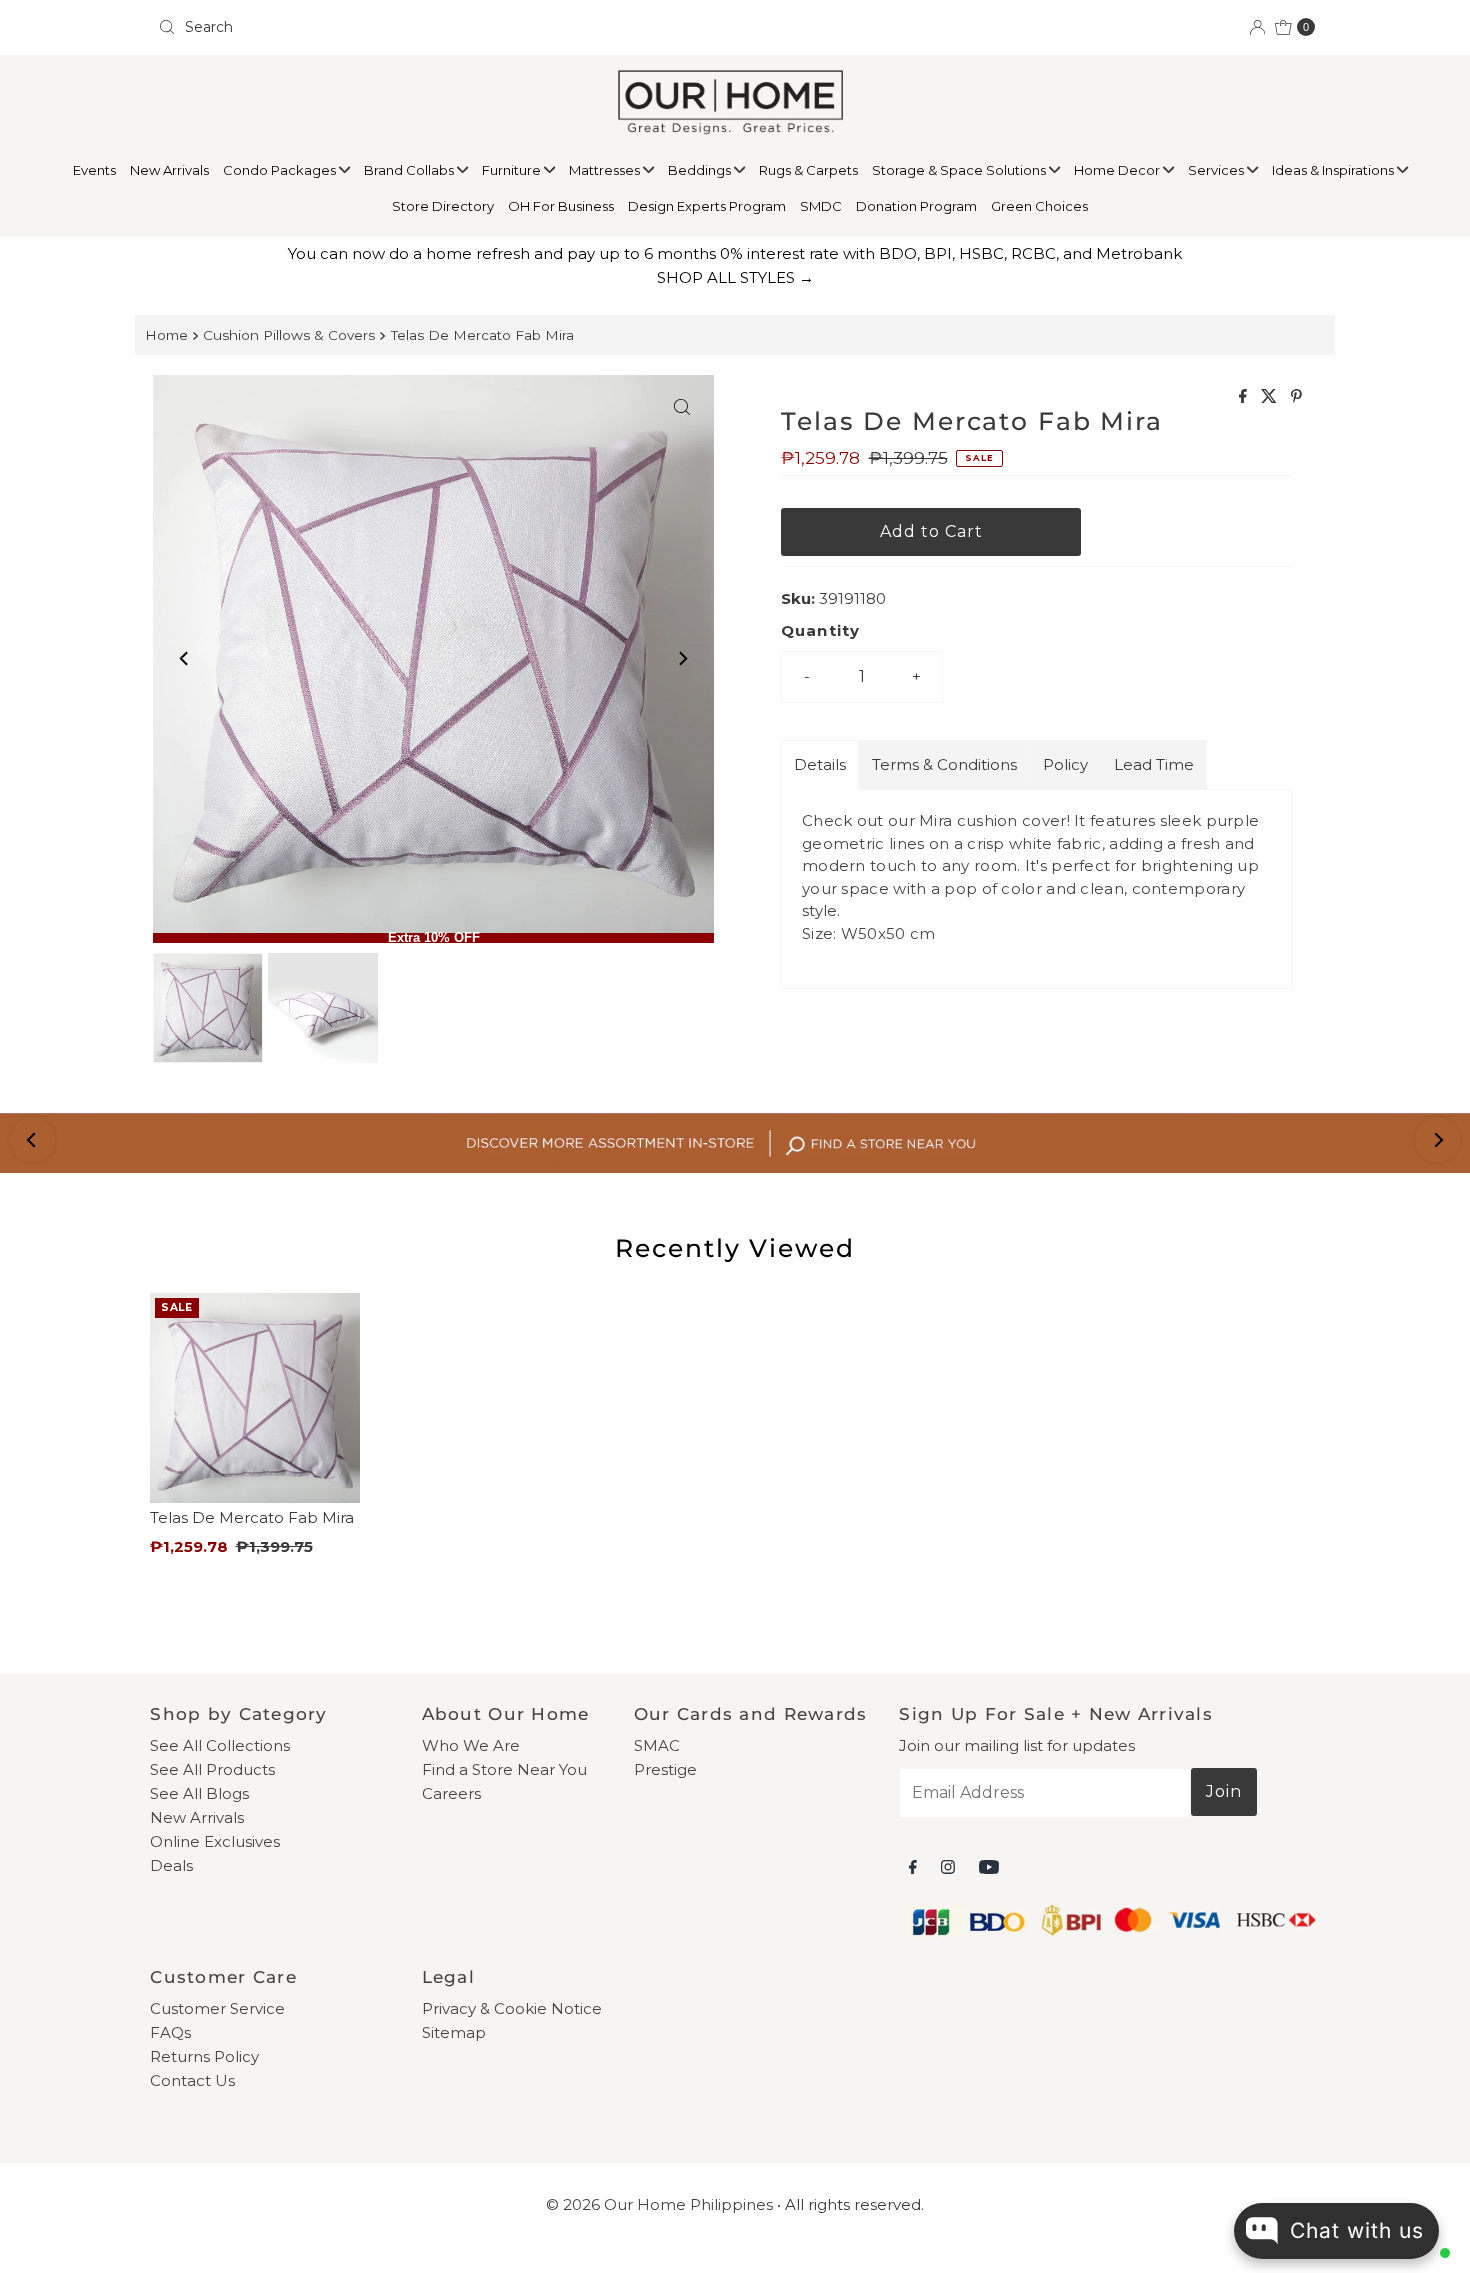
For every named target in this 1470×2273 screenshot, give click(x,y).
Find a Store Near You (504, 1769)
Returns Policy (204, 2056)
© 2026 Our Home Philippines (659, 2204)
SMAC (657, 1745)
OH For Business (561, 206)
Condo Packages (281, 170)
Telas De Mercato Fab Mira (482, 335)
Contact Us (192, 2080)
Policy (1065, 764)
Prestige (665, 1769)
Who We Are (471, 1745)
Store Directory (443, 206)
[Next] (682, 659)
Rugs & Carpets (808, 170)
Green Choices (1039, 206)
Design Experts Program (707, 206)
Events (94, 170)
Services (1217, 170)
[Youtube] (989, 1867)
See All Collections (220, 1745)
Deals (171, 1865)
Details (820, 764)
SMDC (821, 206)
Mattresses (606, 170)
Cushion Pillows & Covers (289, 335)
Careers (451, 1793)
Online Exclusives (215, 1841)
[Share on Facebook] (1245, 397)
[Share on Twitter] (1271, 397)
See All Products (212, 1769)
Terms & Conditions (944, 764)
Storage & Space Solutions (960, 170)
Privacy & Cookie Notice (512, 2008)
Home (166, 335)
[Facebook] (913, 1867)
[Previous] (185, 659)
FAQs (170, 2032)
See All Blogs (199, 1793)
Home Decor (1118, 170)
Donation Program (916, 206)
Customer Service (217, 2008)
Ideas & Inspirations (1334, 170)
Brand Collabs (410, 170)
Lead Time (1154, 764)
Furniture (513, 170)
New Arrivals (169, 170)
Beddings (701, 170)
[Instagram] (948, 1867)
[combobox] (438, 27)
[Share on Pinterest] (1296, 397)
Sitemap (454, 2032)
